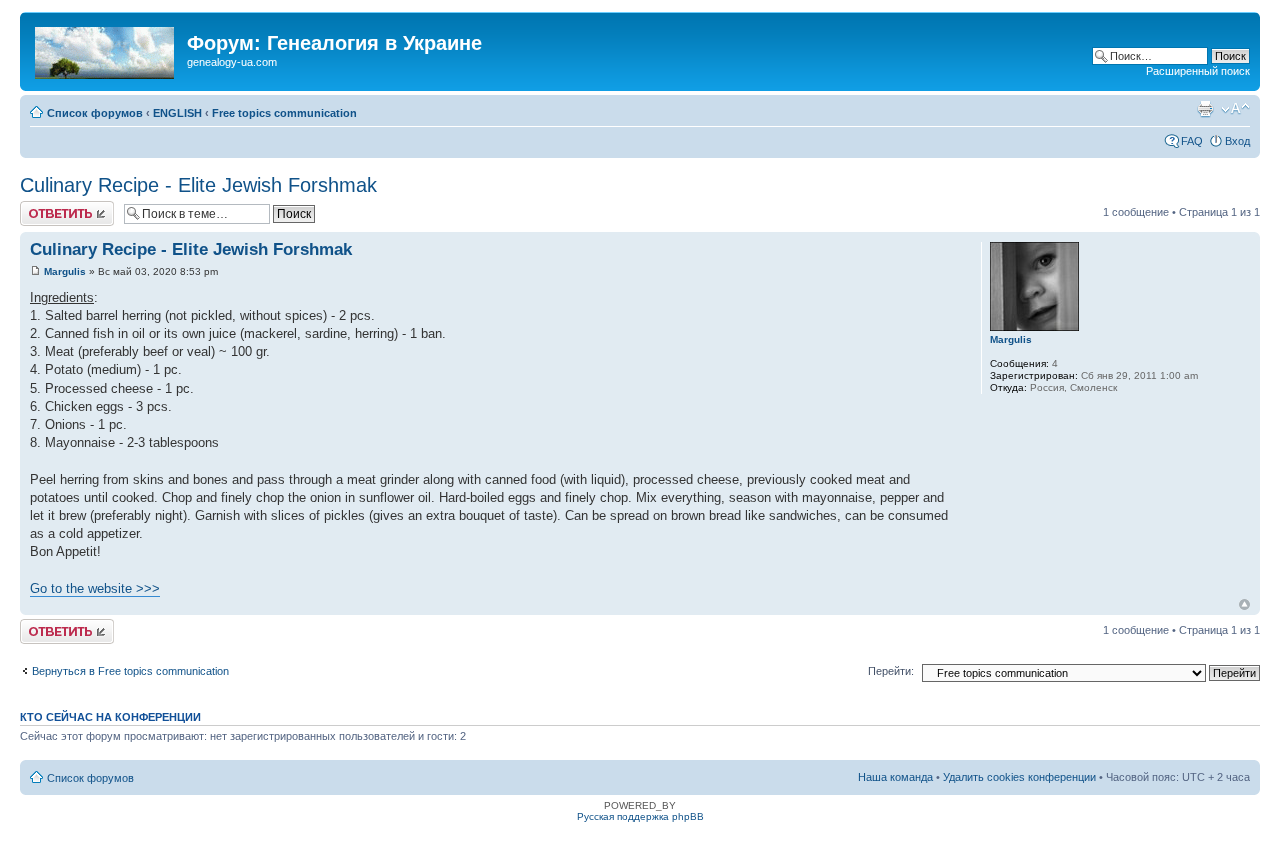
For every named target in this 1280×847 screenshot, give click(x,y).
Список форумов (95, 113)
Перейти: (891, 671)
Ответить (44, 207)
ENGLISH (177, 113)
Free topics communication (284, 113)
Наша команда (895, 777)
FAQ (1192, 141)
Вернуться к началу (1244, 604)
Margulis (65, 271)
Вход (1237, 141)
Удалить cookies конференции (1019, 777)
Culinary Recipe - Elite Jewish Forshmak (198, 185)
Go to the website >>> (95, 588)
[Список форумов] (106, 49)
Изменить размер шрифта (1235, 109)
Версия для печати (1205, 109)
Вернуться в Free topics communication (130, 671)
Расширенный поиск (1198, 71)
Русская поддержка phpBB (640, 816)
